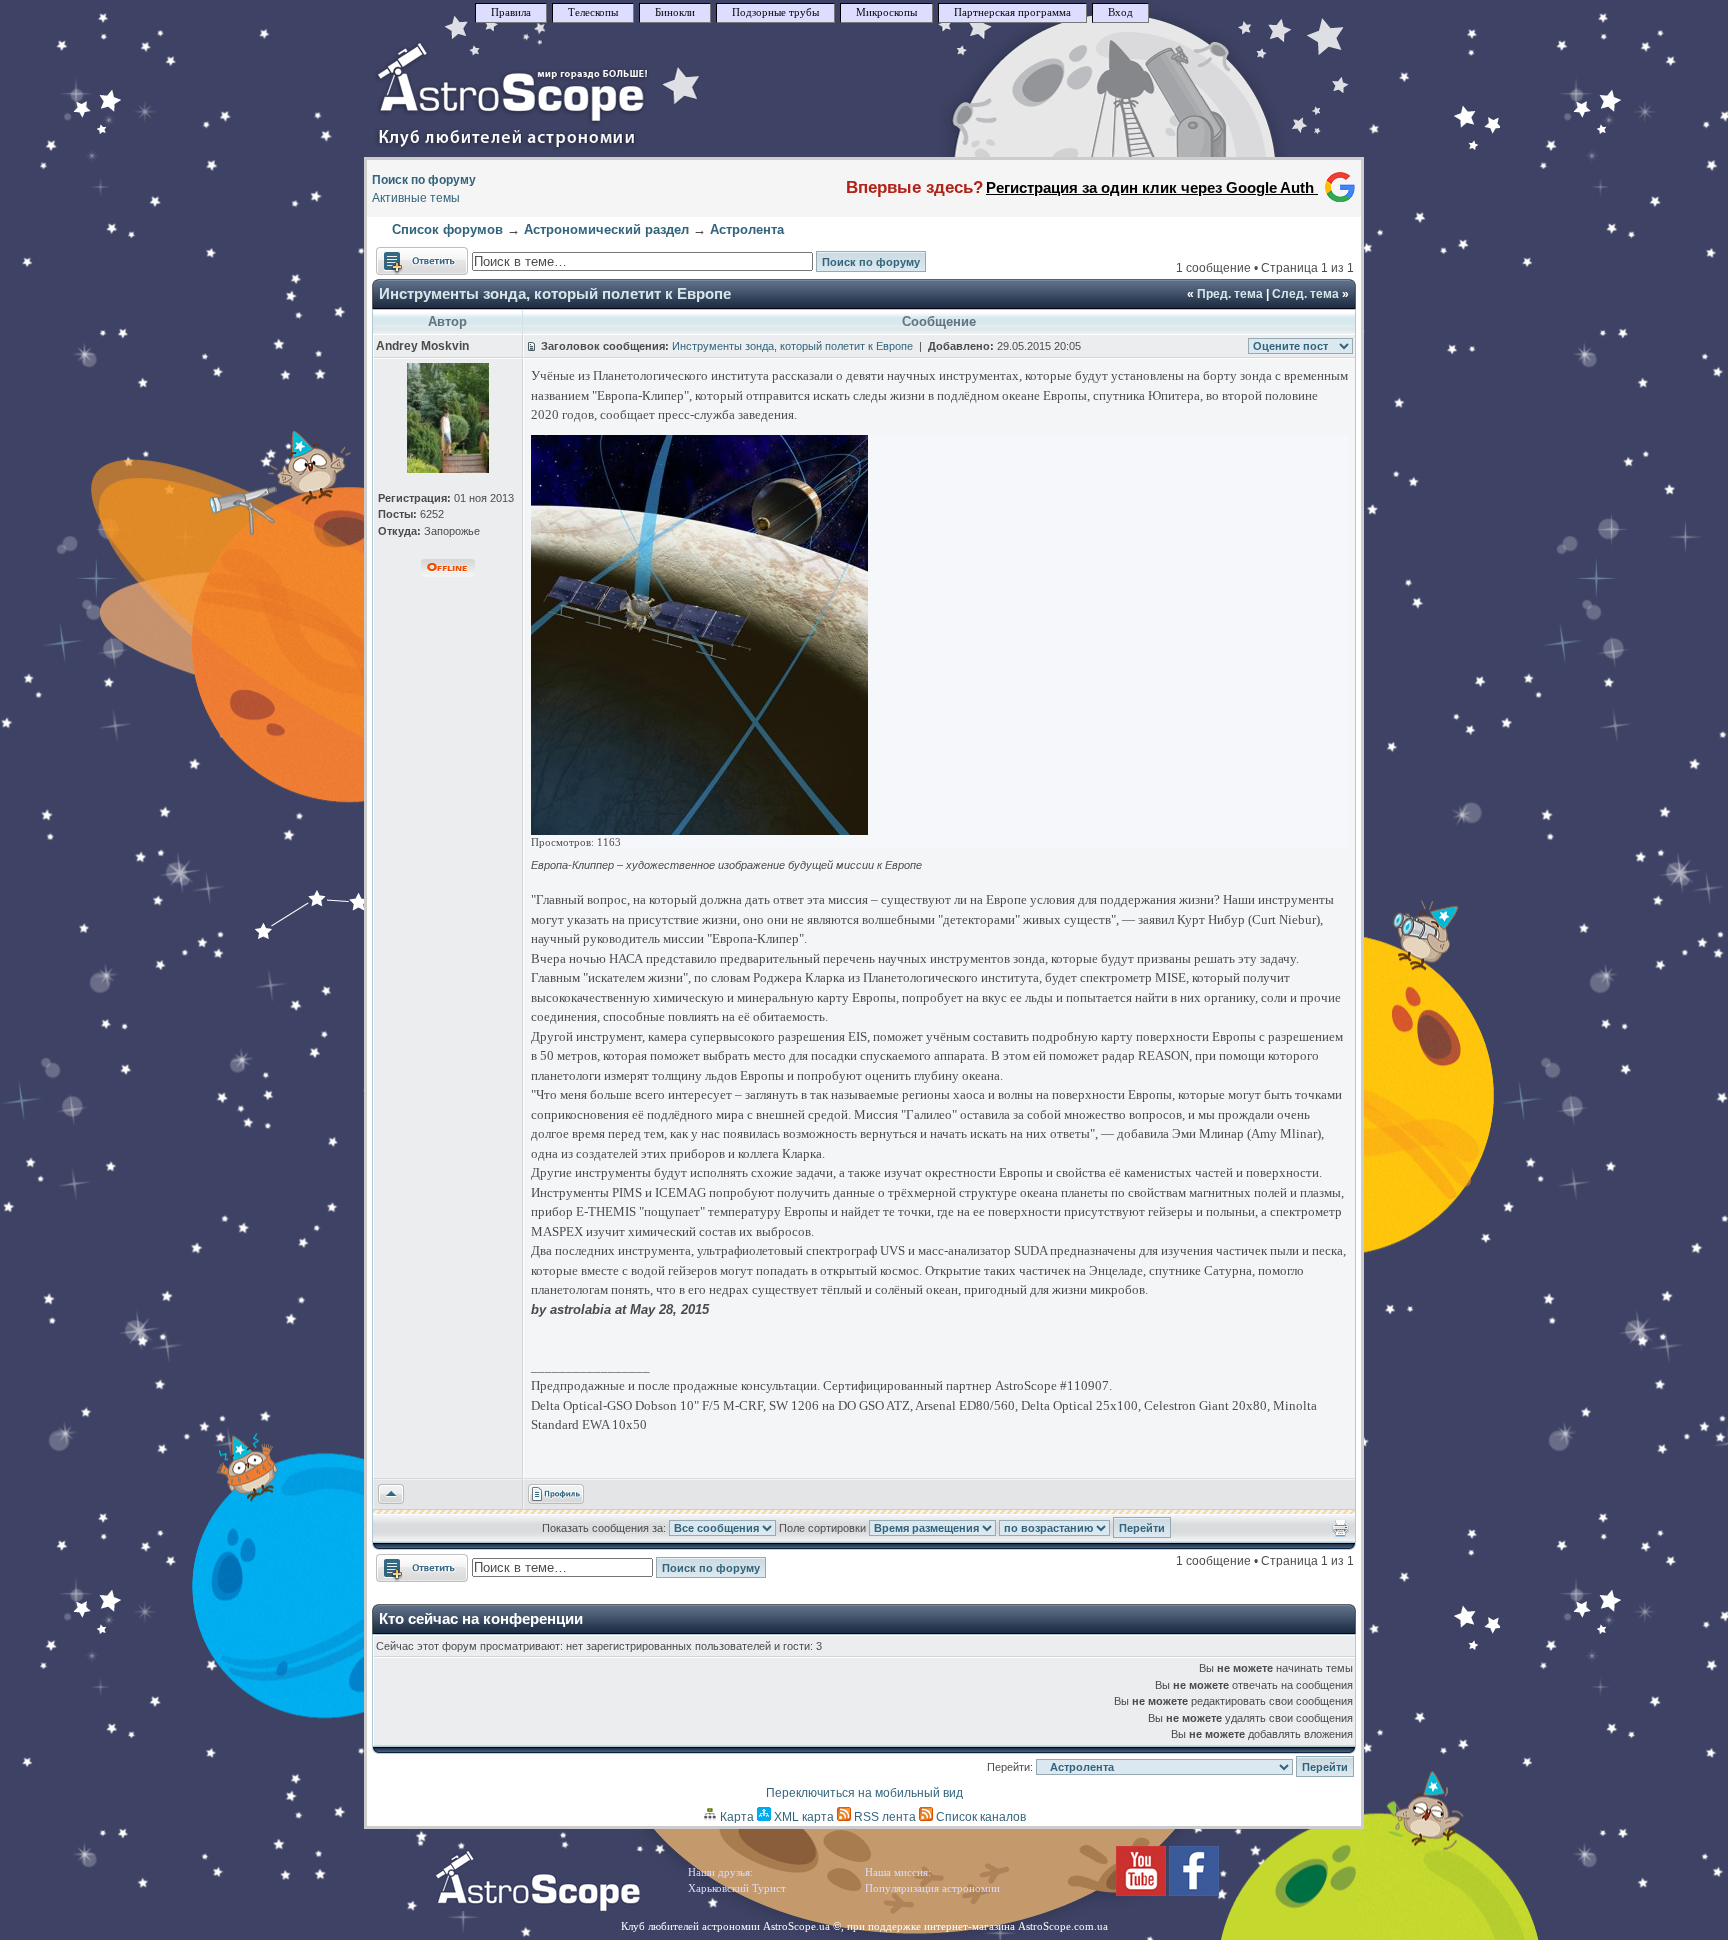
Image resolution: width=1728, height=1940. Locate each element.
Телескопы (593, 12)
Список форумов (447, 229)
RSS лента (883, 1817)
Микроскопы (886, 12)
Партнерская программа (1012, 12)
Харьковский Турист (737, 1888)
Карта (735, 1817)
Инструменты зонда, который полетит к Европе (555, 293)
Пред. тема (1230, 294)
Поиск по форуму (424, 180)
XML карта (802, 1817)
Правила (511, 12)
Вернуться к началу (391, 1495)
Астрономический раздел (606, 229)
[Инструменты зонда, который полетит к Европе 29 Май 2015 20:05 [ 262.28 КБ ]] (699, 830)
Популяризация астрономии (932, 1888)
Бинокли (675, 12)
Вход (1120, 12)
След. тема (1305, 294)
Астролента (747, 229)
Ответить (402, 256)
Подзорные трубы (775, 12)
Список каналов (979, 1817)
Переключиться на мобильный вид (864, 1793)
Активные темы (416, 198)
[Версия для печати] (1340, 1533)
